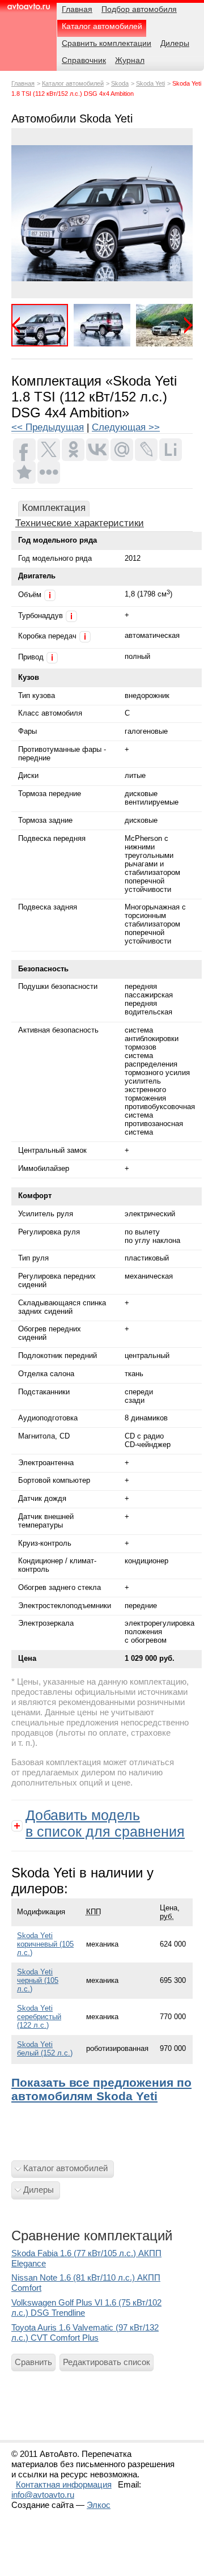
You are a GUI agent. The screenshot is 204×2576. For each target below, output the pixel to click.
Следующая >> (126, 427)
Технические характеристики (80, 523)
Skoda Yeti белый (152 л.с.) (45, 2049)
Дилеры (39, 2190)
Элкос (99, 2505)
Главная (23, 83)
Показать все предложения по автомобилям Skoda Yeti (101, 2089)
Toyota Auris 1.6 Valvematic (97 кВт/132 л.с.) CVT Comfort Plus (85, 2332)
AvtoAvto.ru (28, 10)
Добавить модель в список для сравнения (105, 1823)
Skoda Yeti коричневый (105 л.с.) (45, 1944)
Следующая (184, 325)
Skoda (120, 83)
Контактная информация (64, 2484)
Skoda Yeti (150, 83)
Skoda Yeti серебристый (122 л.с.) (39, 2017)
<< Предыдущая (48, 427)
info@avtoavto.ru (43, 2495)
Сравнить (33, 2362)
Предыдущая (20, 325)
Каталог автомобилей (73, 83)
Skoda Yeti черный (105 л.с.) (38, 1980)
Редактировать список (107, 2362)
